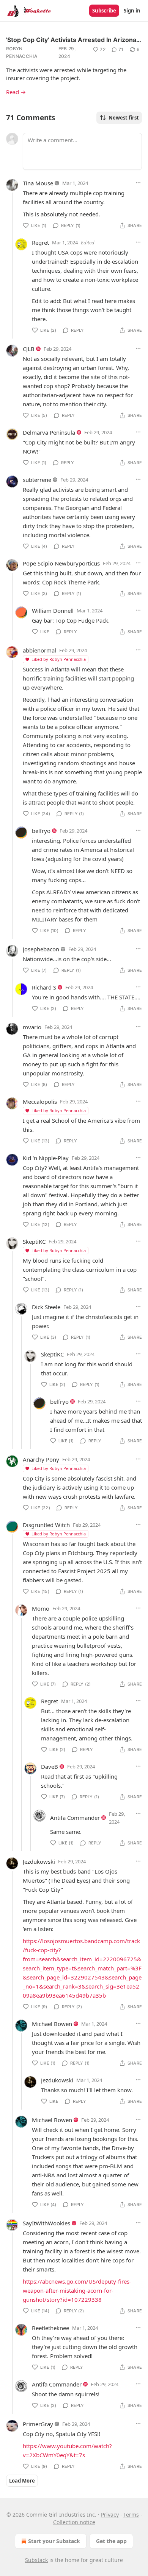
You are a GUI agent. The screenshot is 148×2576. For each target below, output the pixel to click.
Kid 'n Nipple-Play (46, 1158)
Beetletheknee (50, 2328)
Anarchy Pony (41, 1459)
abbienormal (39, 650)
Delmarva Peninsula (49, 432)
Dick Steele (46, 1307)
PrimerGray (38, 2424)
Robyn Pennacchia (22, 52)
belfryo (41, 831)
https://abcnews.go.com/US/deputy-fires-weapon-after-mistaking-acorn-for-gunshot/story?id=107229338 (77, 2290)
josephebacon (41, 949)
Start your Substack (54, 2541)
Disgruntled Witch (46, 1525)
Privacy (110, 2515)
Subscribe (104, 11)
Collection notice (74, 2522)
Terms (131, 2515)
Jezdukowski (39, 1861)
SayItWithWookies (46, 2223)
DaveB (50, 1767)
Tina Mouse (38, 183)
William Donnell (53, 611)
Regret (40, 242)
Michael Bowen (52, 2024)
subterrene (37, 480)
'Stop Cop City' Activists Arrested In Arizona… (74, 40)
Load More (22, 2481)
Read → (16, 92)
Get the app (111, 2541)
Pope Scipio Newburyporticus (61, 563)
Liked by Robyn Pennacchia (59, 659)
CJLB (29, 349)
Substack (36, 2560)
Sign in (132, 11)
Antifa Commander (75, 1818)
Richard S (44, 987)
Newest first (124, 118)
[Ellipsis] (138, 183)
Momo (41, 1608)
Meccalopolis (40, 1102)
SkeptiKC (34, 1241)
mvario (32, 1027)
